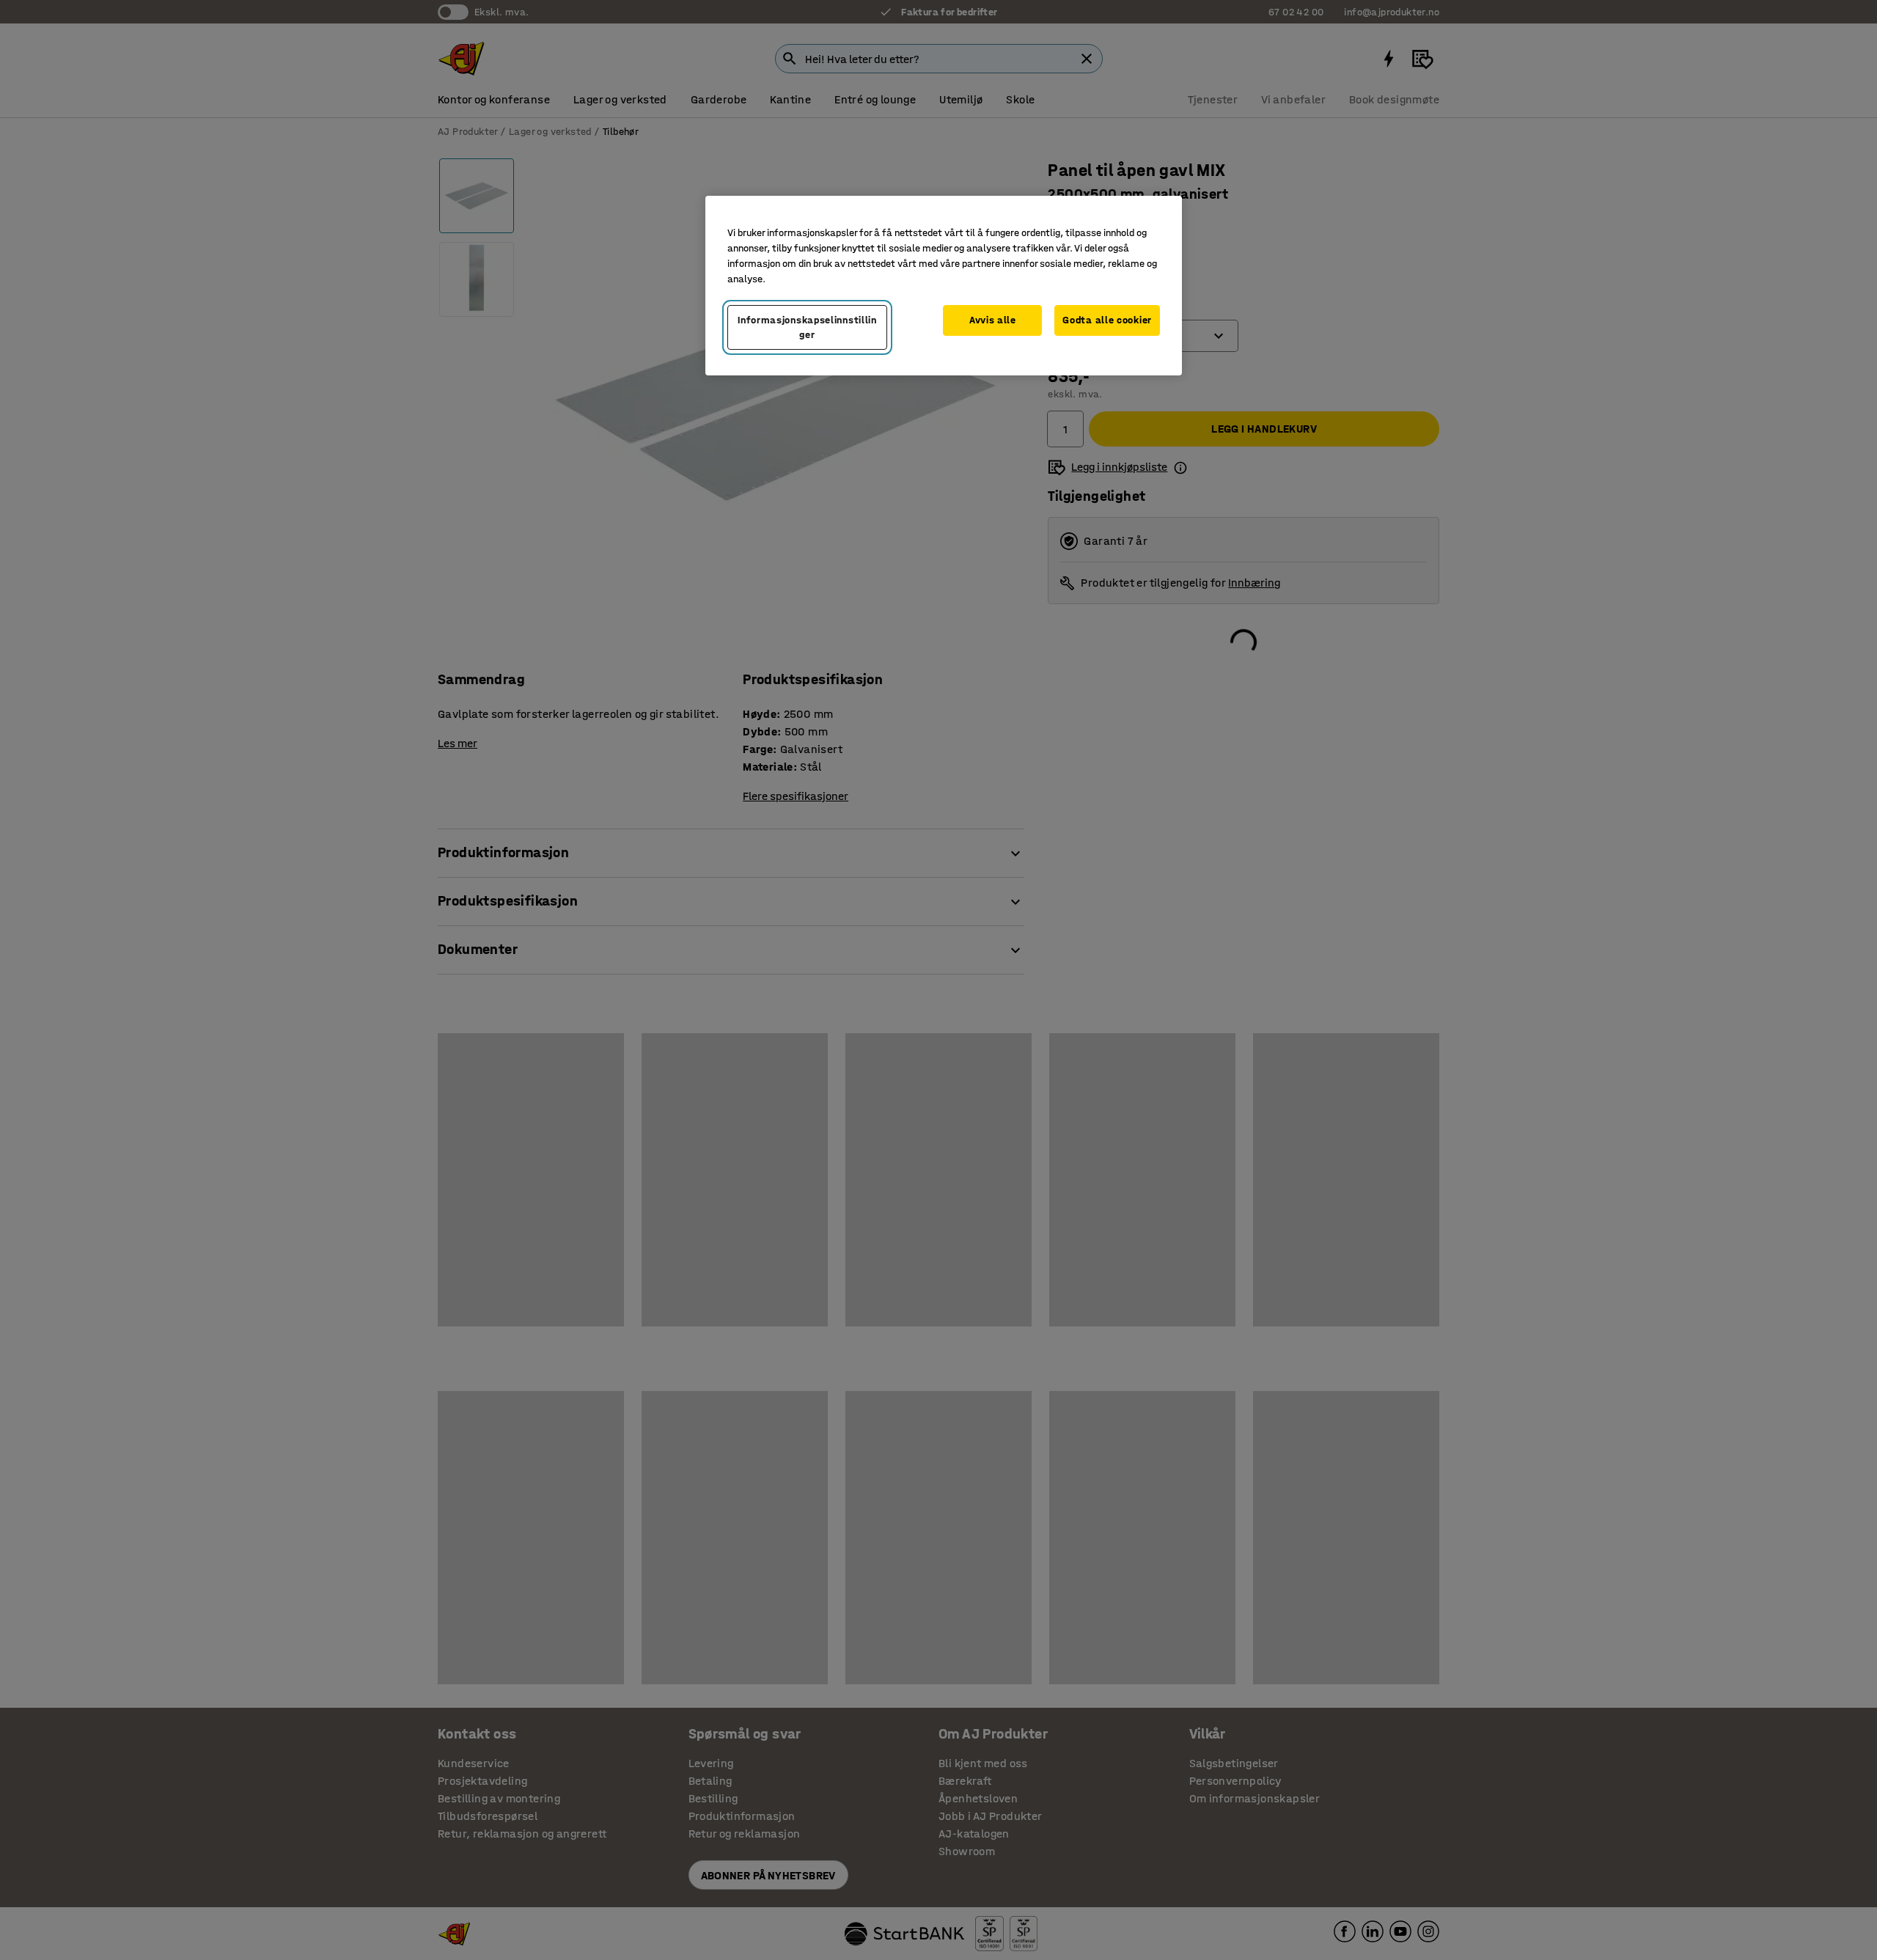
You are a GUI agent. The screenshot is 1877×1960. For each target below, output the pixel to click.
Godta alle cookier (1107, 320)
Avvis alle (993, 320)
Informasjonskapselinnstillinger (807, 327)
